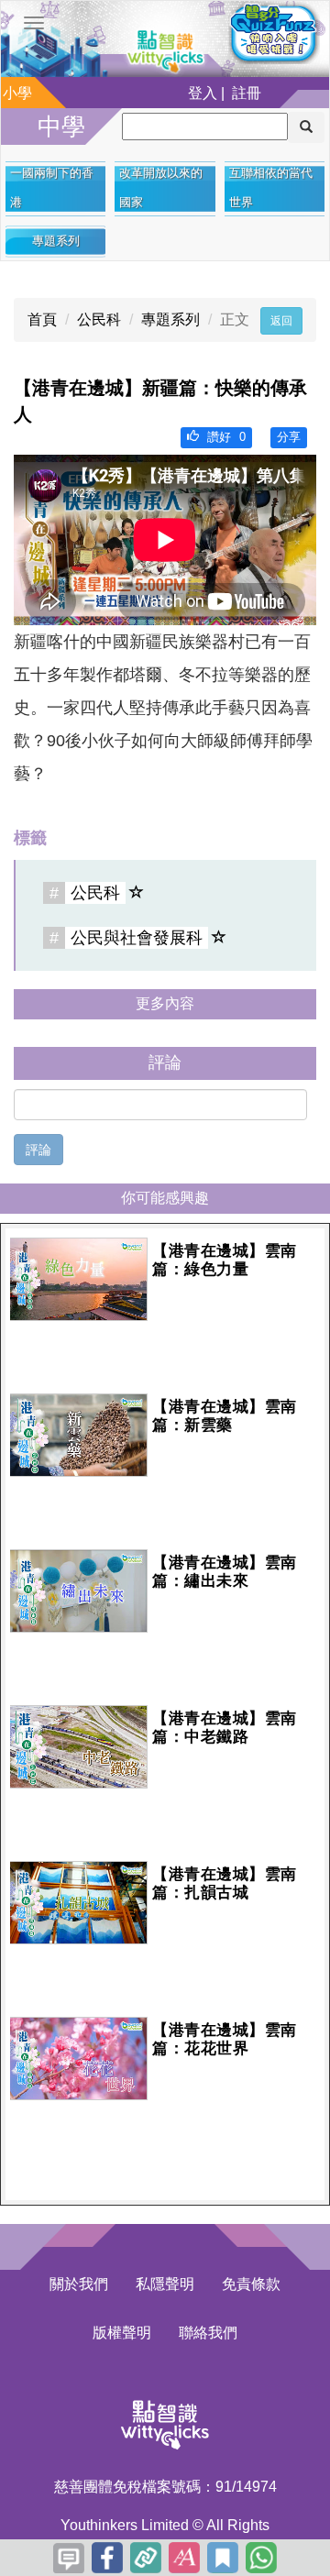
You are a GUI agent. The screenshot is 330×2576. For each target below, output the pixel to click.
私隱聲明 (165, 2284)
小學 (17, 93)
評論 (38, 1150)
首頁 (42, 319)
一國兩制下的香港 (52, 187)
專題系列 (56, 241)
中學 (61, 127)
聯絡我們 (208, 2333)
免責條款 (251, 2284)
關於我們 (79, 2284)
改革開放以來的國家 (161, 187)
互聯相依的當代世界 (271, 187)
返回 (281, 321)
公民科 (99, 319)
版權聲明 (122, 2333)
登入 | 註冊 (225, 93)
